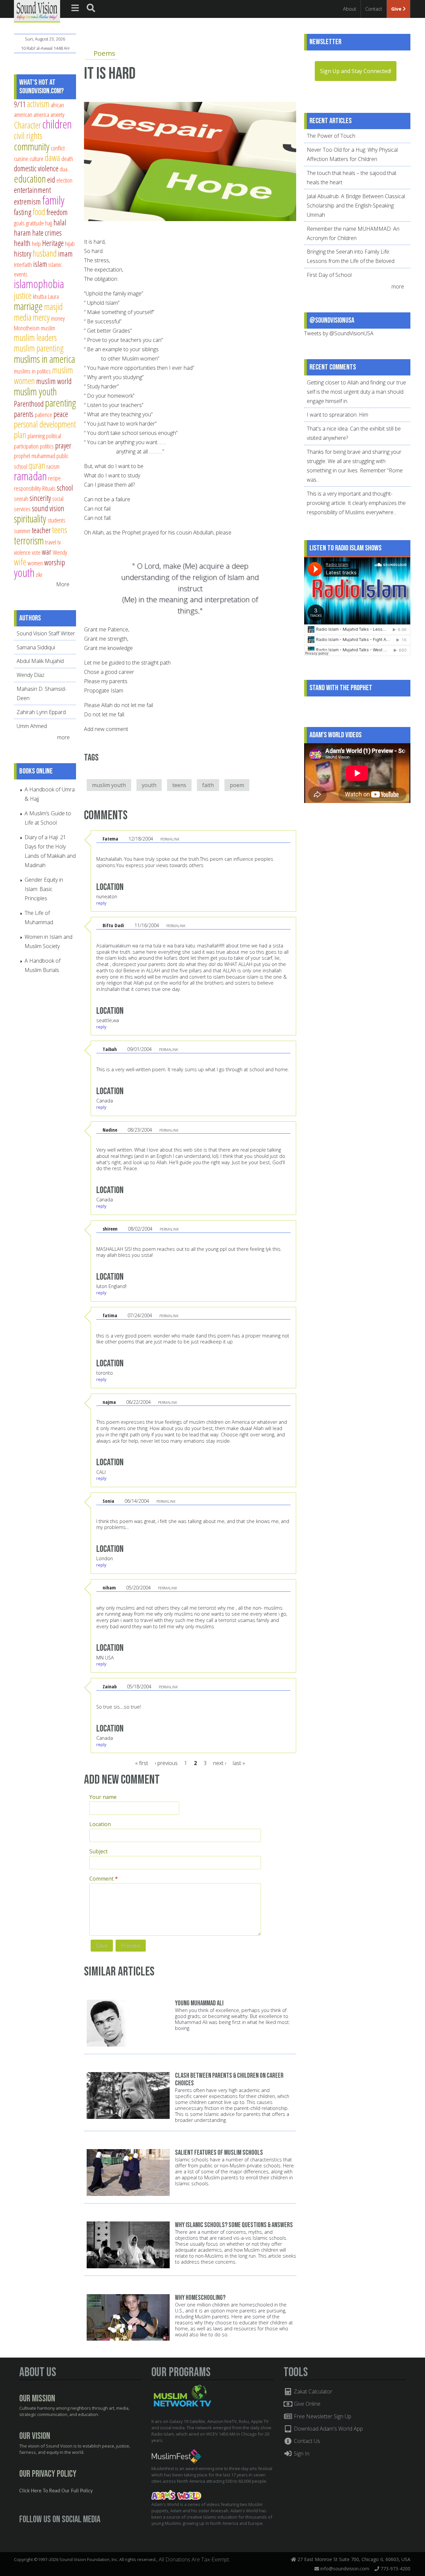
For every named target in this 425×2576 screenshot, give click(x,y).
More (63, 584)
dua (64, 169)
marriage (28, 306)
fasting (23, 212)
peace (61, 414)
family (53, 200)
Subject (98, 1851)
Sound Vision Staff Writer (46, 633)
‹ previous (166, 1763)
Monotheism (27, 328)
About (350, 9)
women (35, 563)
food (39, 212)
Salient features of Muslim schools (219, 2153)
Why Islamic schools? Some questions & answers (234, 2225)
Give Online (306, 2404)
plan (20, 435)
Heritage (53, 243)
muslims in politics (32, 371)
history (23, 254)
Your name (103, 1797)
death (67, 159)
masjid (53, 307)
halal (60, 222)
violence (22, 552)
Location (100, 1824)
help (36, 243)
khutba (40, 296)
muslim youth (109, 785)
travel (51, 542)
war (47, 552)
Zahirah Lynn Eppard (41, 712)
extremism (27, 201)
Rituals (49, 488)
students (56, 520)
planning (36, 436)
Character (27, 125)
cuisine (21, 159)
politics (47, 446)
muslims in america (44, 359)
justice (23, 295)
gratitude (35, 223)
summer (22, 531)
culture (37, 159)
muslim (48, 328)
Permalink (170, 839)
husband (45, 253)
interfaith (23, 264)
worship (55, 562)
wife (20, 562)
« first (142, 1763)
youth (149, 785)
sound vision (48, 508)
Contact (374, 9)
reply (101, 903)
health (22, 243)
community (32, 146)
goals (19, 223)
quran (37, 465)
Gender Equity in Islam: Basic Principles (44, 889)
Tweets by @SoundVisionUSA (339, 333)
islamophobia (39, 284)
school (65, 488)
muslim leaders (35, 337)
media (23, 317)
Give (397, 9)
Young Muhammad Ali (199, 2003)
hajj (49, 223)
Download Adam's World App (328, 2429)
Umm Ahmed (32, 726)
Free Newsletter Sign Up (322, 2416)
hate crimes (47, 233)
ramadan (30, 476)
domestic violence (36, 168)
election (64, 180)
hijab (70, 243)
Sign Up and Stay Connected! (356, 71)
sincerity (40, 498)
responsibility (27, 488)
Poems (104, 53)
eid (51, 180)
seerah (21, 498)
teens (179, 785)
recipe (54, 478)
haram (22, 233)
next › (220, 1763)
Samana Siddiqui (36, 647)
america (41, 114)
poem (237, 785)
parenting (61, 403)
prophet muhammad (35, 456)
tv (59, 542)
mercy (41, 317)
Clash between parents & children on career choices (229, 2079)
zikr (39, 574)
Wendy (60, 552)
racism (53, 466)
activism (38, 104)
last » (239, 1763)
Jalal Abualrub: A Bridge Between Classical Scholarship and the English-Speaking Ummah (356, 205)
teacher (41, 530)
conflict (58, 148)
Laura (53, 296)
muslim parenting (39, 348)
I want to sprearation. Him (338, 415)
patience (43, 414)
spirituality (30, 519)
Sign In (301, 2454)
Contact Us (306, 2441)
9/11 (20, 104)
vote (36, 552)
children (57, 124)
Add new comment (106, 729)
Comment (104, 1879)
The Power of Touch (331, 136)
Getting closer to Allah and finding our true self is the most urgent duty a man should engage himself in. (356, 392)
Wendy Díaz (31, 675)
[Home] (37, 11)
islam (40, 264)
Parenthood (29, 404)
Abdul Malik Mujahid (40, 661)
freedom (57, 212)
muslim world (54, 381)
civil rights (28, 136)
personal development (45, 424)
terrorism (29, 540)
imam (65, 254)
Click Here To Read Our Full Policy (56, 2491)
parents (24, 414)
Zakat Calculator (312, 2391)
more (64, 737)
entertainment (32, 190)
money (58, 318)
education (30, 179)
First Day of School (329, 275)
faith (208, 785)
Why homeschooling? (200, 2298)
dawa (52, 158)
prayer (63, 445)
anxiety (57, 114)
